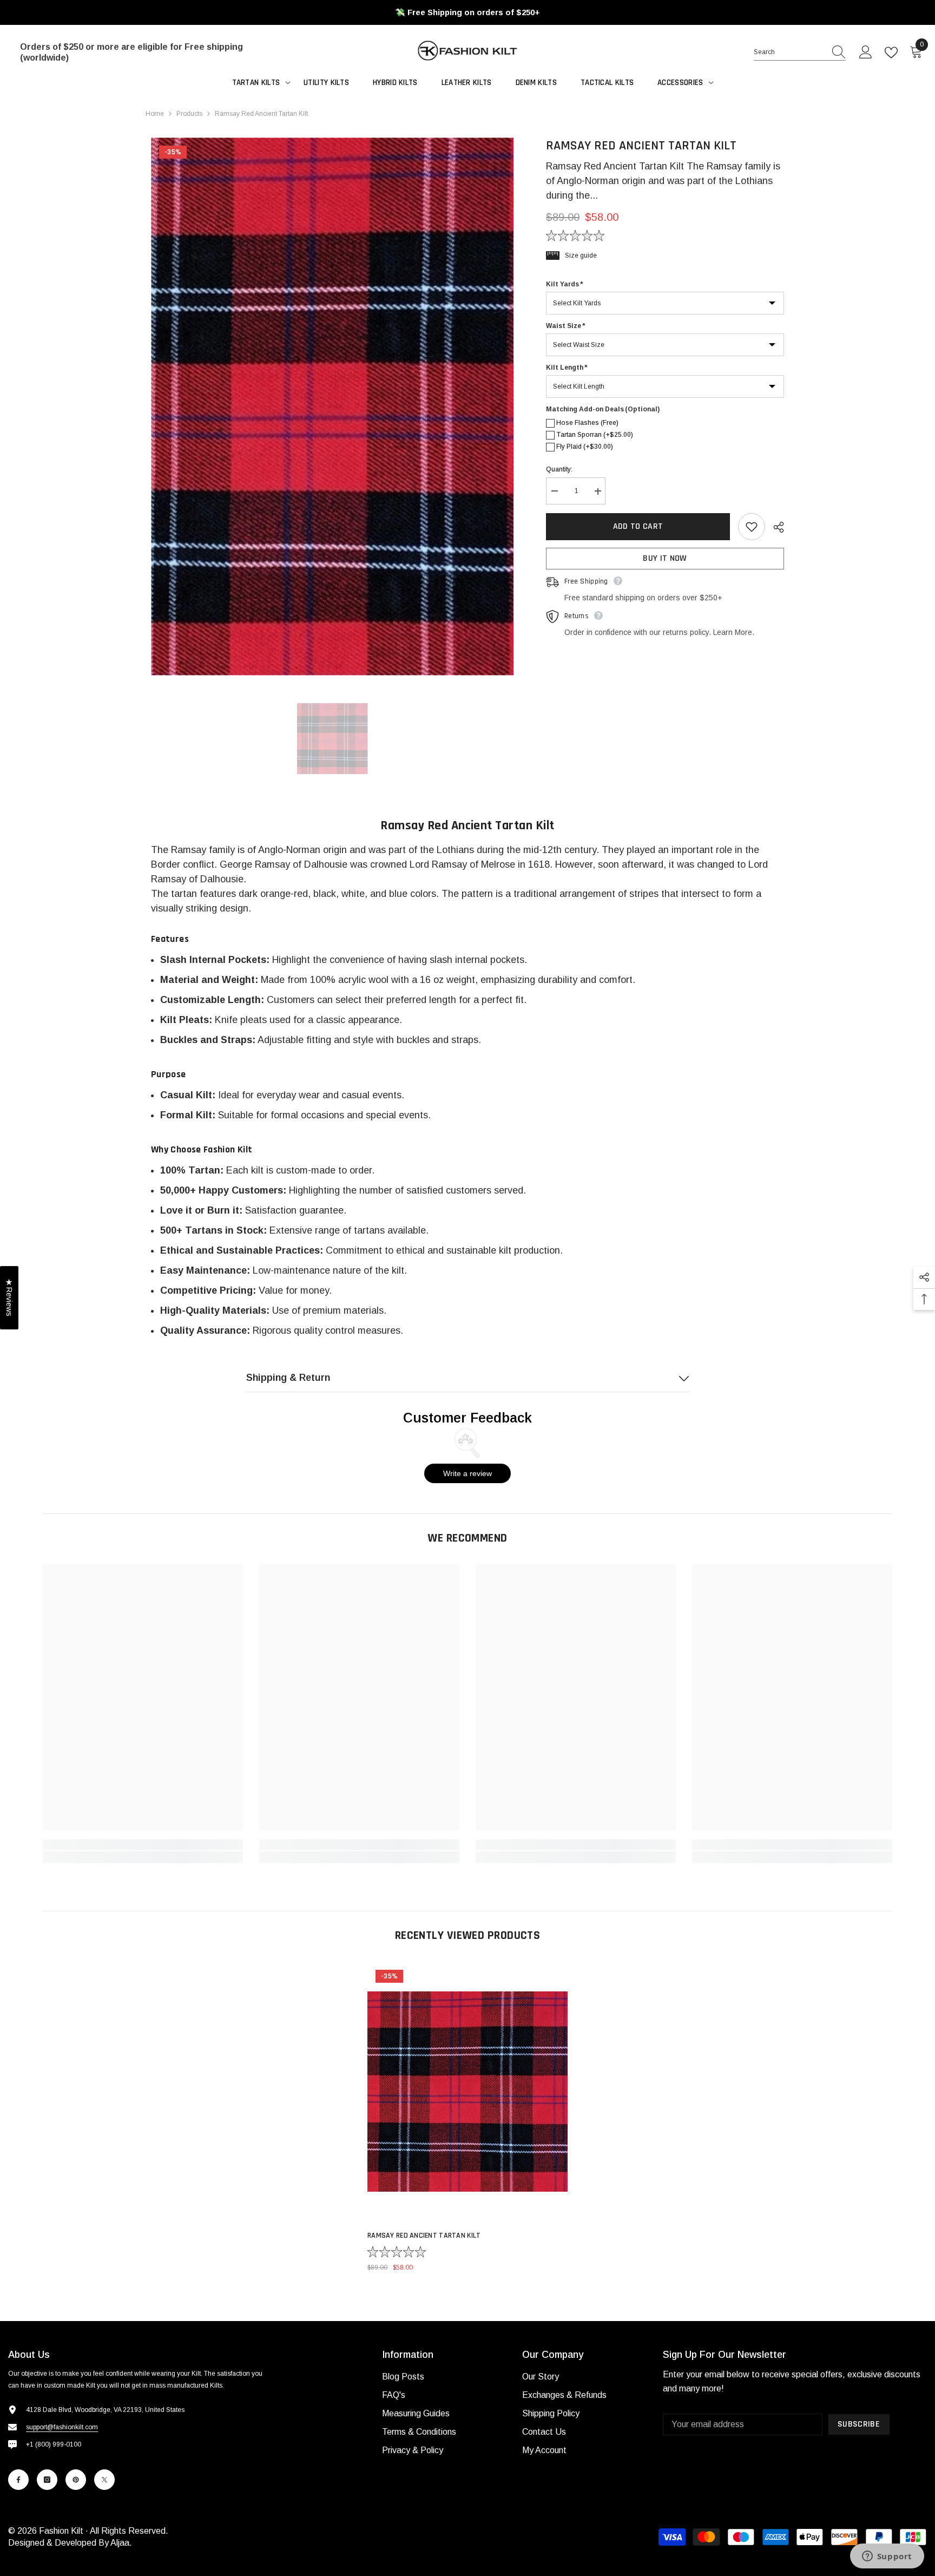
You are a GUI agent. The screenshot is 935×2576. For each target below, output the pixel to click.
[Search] (800, 52)
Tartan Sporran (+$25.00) (595, 435)
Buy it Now (665, 559)
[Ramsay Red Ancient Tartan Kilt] (467, 2092)
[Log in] (866, 53)
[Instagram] (47, 2480)
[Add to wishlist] (752, 527)
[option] (332, 406)
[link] (143, 1845)
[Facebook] (18, 2480)
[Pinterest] (76, 2480)
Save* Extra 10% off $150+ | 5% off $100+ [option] (468, 12)
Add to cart (636, 526)
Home (155, 114)
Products (189, 114)
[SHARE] (775, 527)
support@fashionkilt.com (62, 2427)
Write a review (467, 1473)
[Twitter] (104, 2480)
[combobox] (789, 52)
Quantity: (559, 470)
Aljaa (120, 2543)
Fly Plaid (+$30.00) (585, 447)
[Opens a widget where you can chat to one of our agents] (887, 2557)
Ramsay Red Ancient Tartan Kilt (424, 2236)
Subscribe (859, 2424)
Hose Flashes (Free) (587, 423)
